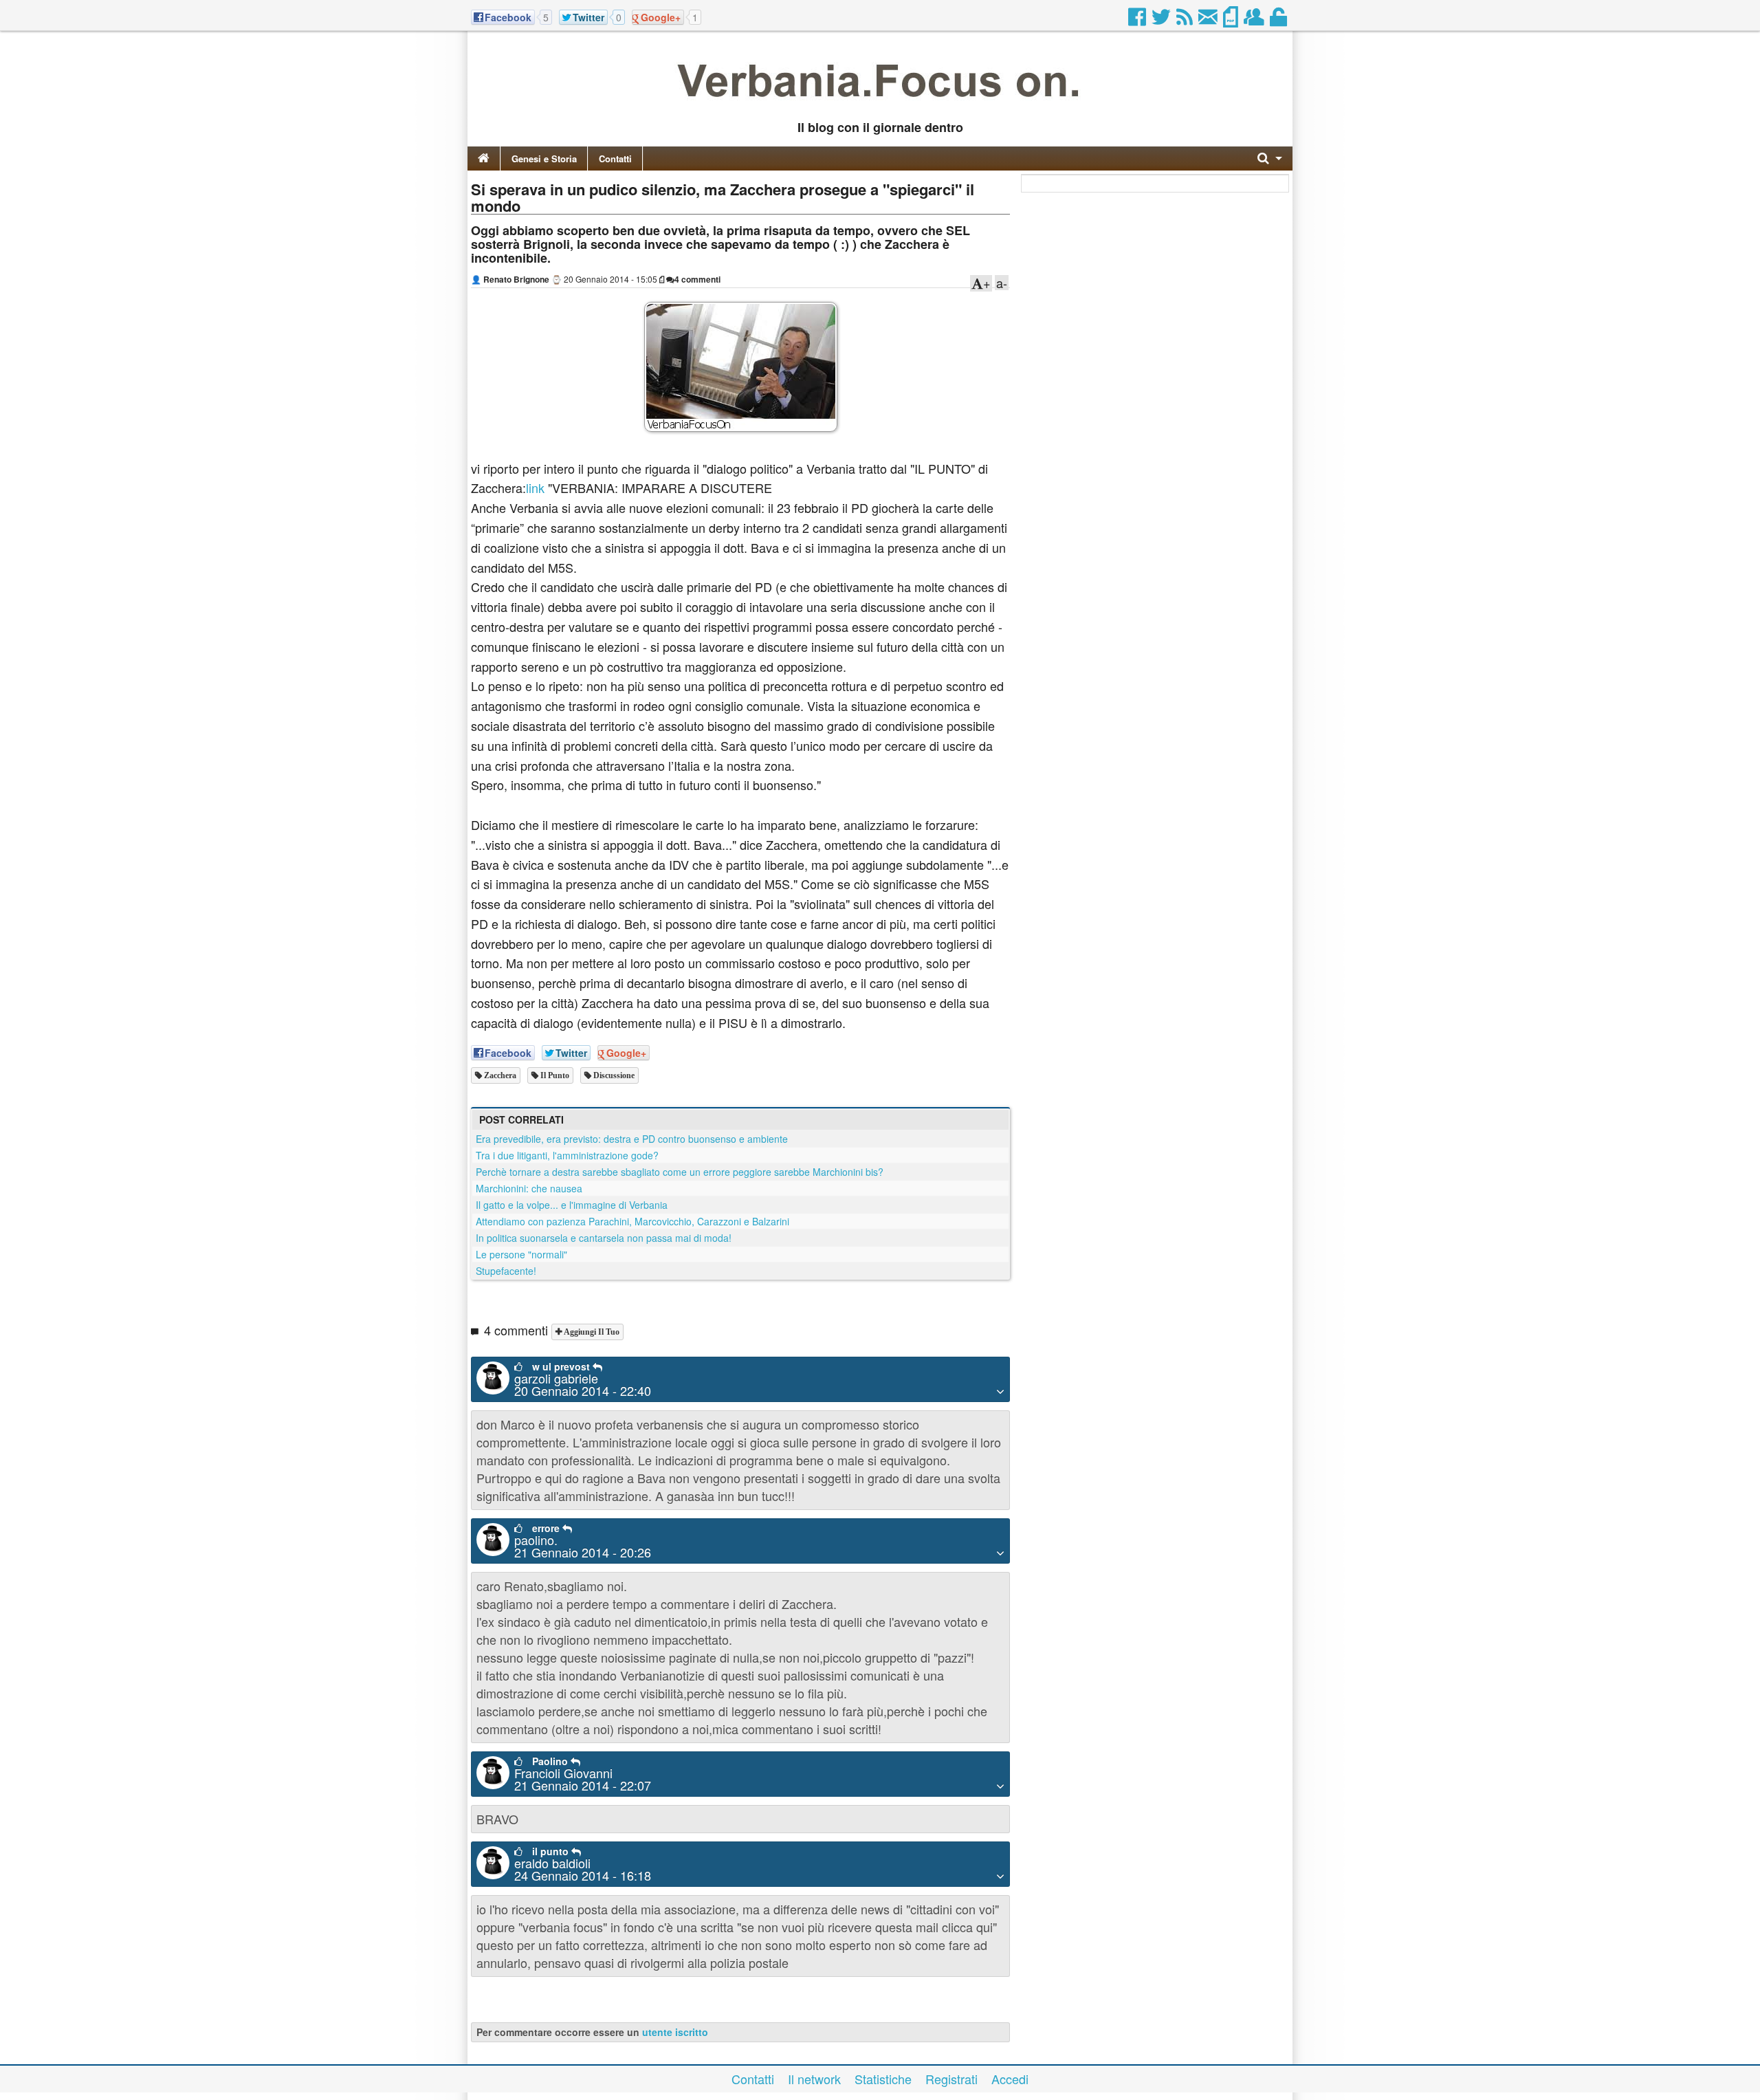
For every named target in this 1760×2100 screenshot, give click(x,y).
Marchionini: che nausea (529, 1188)
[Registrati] (1255, 21)
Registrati (951, 2079)
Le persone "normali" (521, 1254)
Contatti (615, 158)
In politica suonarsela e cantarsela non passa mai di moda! (604, 1238)
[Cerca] (1270, 158)
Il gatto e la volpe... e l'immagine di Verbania (572, 1205)
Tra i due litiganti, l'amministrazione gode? (567, 1155)
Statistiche (883, 2079)
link (535, 488)
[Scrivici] (1209, 21)
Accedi (1010, 2079)
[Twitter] (1162, 21)
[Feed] (1186, 21)
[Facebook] (1138, 21)
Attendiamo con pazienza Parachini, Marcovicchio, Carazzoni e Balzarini (632, 1221)
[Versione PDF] (1232, 21)
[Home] (484, 158)
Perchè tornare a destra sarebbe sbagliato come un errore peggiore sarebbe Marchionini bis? (680, 1172)
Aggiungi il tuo (591, 1332)
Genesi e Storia (544, 158)
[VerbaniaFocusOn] (880, 105)
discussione (613, 1075)
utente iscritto (675, 2032)
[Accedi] (1279, 21)
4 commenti (697, 279)
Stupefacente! (506, 1271)
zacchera (499, 1075)
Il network (814, 2079)
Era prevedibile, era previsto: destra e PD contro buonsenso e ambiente (632, 1139)
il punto (554, 1075)
